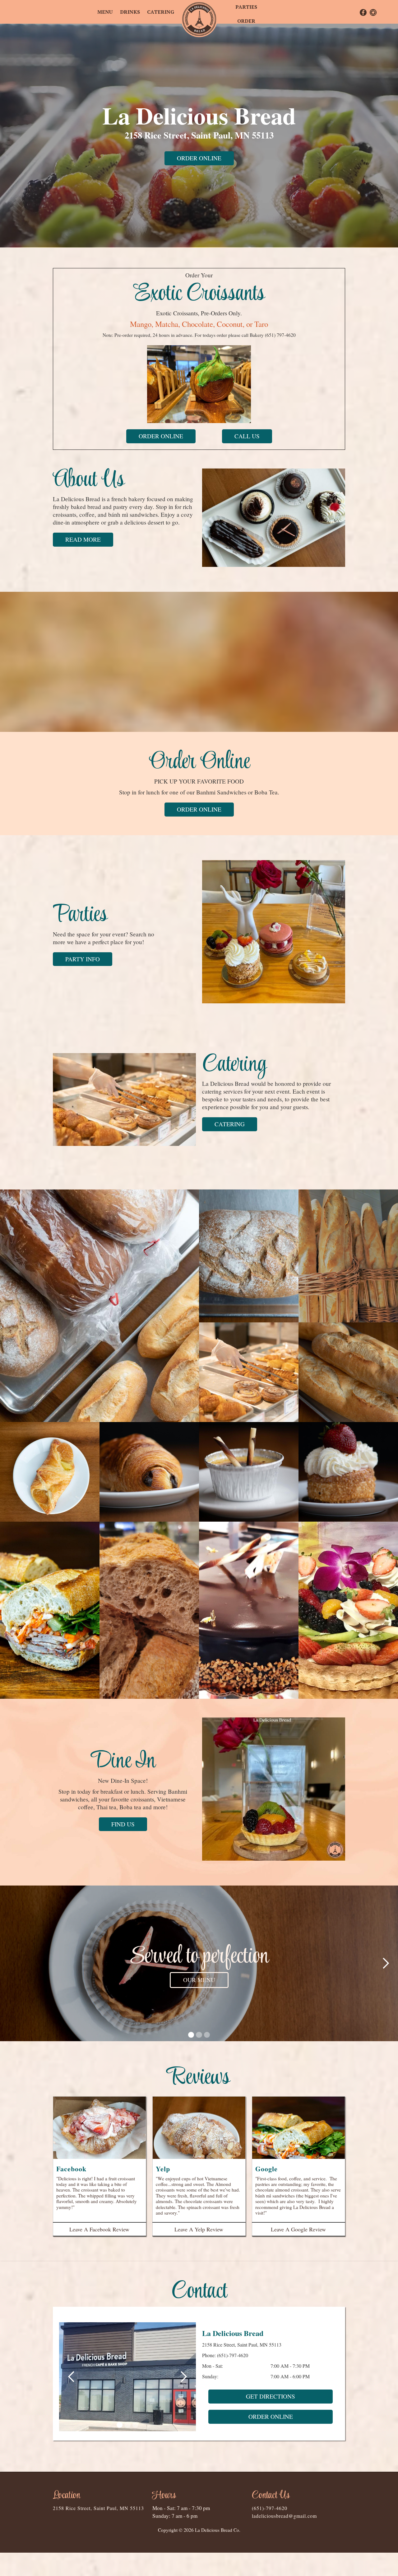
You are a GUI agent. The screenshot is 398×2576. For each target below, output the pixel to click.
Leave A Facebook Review (99, 2229)
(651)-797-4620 (233, 2355)
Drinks (130, 12)
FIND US (123, 1824)
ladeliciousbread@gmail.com (284, 2516)
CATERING (230, 1124)
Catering (161, 12)
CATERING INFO (199, 1980)
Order (246, 21)
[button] (12, 1963)
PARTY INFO (83, 959)
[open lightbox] (99, 1306)
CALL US (247, 436)
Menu (105, 12)
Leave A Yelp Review (199, 2229)
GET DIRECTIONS (271, 2396)
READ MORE (83, 539)
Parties (246, 7)
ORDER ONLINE (199, 158)
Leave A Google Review (298, 2229)
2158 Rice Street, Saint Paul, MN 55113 (98, 2508)
